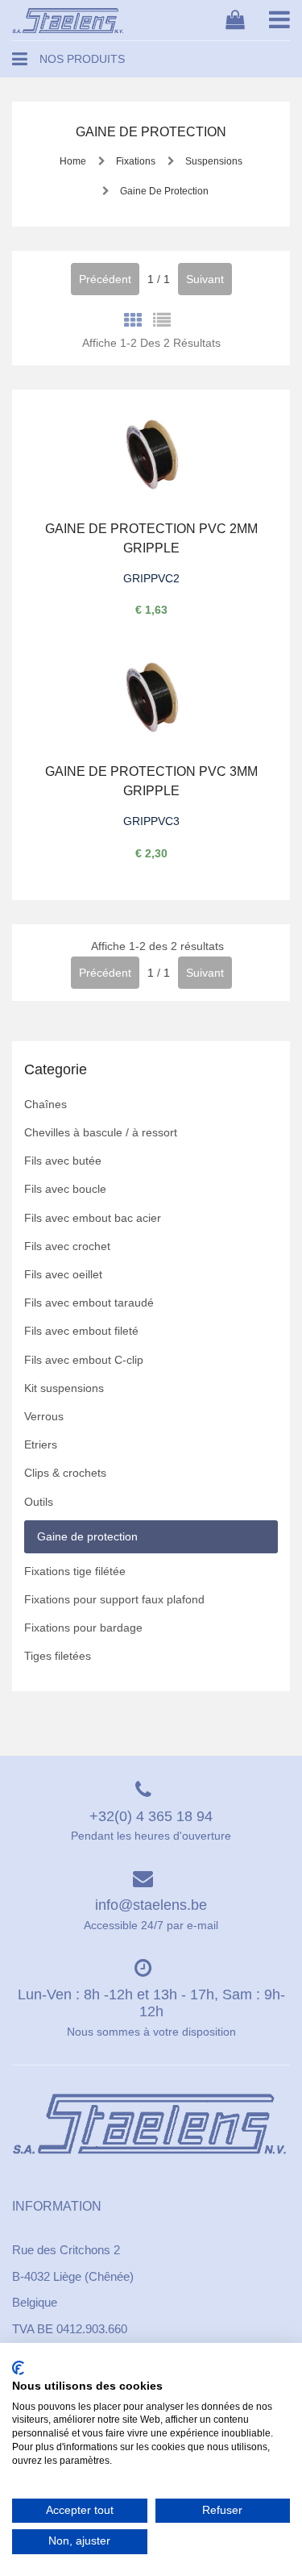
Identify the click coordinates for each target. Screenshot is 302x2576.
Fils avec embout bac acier (93, 1218)
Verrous (44, 1416)
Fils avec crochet (67, 1246)
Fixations (136, 161)
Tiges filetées (58, 1656)
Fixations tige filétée (75, 1571)
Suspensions (213, 161)
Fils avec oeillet (63, 1274)
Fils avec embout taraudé (89, 1303)
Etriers (41, 1444)
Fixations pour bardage (83, 1628)
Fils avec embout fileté (81, 1331)
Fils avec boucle (65, 1189)
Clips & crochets (65, 1473)
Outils (39, 1502)
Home (73, 161)
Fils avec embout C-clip (84, 1360)
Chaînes (46, 1104)
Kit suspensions (64, 1388)
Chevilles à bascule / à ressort (101, 1132)
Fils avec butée (63, 1161)
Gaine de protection (163, 191)
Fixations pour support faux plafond (114, 1599)
